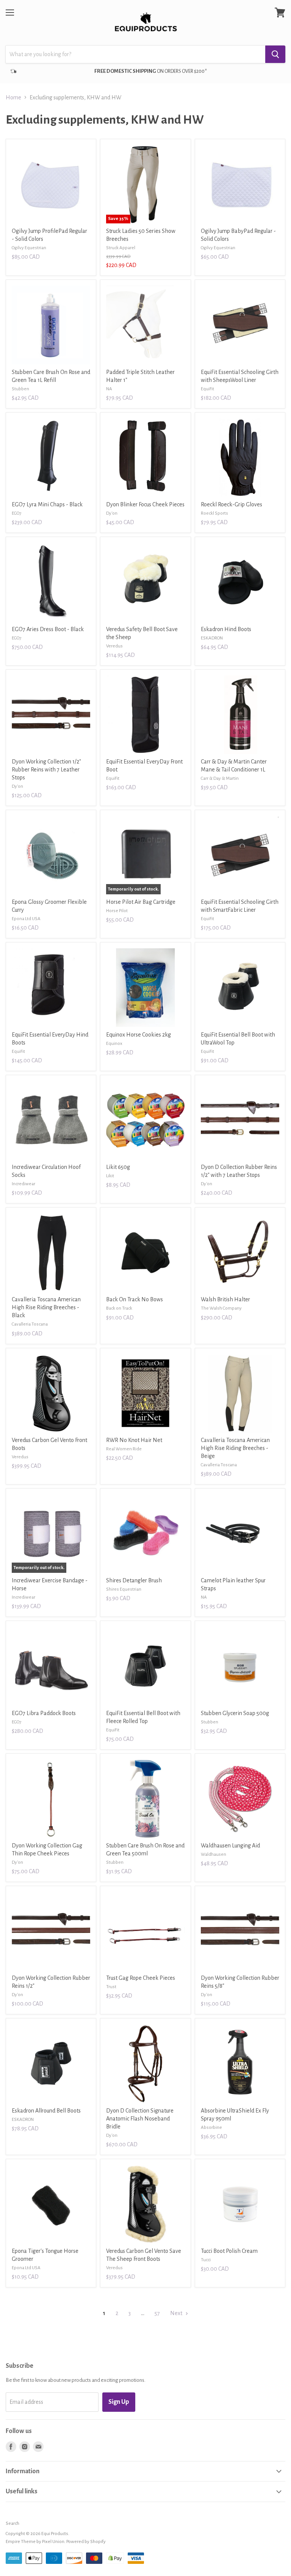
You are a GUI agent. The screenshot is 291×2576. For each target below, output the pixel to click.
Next (177, 2313)
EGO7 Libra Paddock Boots (44, 1713)
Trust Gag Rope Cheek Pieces (141, 1978)
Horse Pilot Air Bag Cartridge (141, 902)
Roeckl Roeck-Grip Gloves (232, 504)
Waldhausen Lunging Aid (230, 1846)
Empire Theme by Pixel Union (35, 2542)
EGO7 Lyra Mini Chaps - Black (47, 504)
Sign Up (119, 2402)
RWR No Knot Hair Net (134, 1440)
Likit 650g (118, 1167)
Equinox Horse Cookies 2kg (138, 1035)
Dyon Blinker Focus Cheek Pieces (145, 504)
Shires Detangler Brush (134, 1580)
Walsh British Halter (225, 1299)
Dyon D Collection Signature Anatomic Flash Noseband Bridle (140, 2119)
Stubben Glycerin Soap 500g (235, 1713)
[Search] (275, 54)
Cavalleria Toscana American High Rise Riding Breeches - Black (46, 1307)
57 (157, 2313)
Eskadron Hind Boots (226, 629)
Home (13, 97)
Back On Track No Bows (135, 1299)
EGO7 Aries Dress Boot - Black (48, 629)
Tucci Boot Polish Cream (229, 2251)
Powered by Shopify (86, 2542)
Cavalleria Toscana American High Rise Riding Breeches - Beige (235, 1448)
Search (13, 2523)
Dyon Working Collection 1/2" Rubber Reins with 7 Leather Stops (46, 770)
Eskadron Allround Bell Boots (46, 2111)
